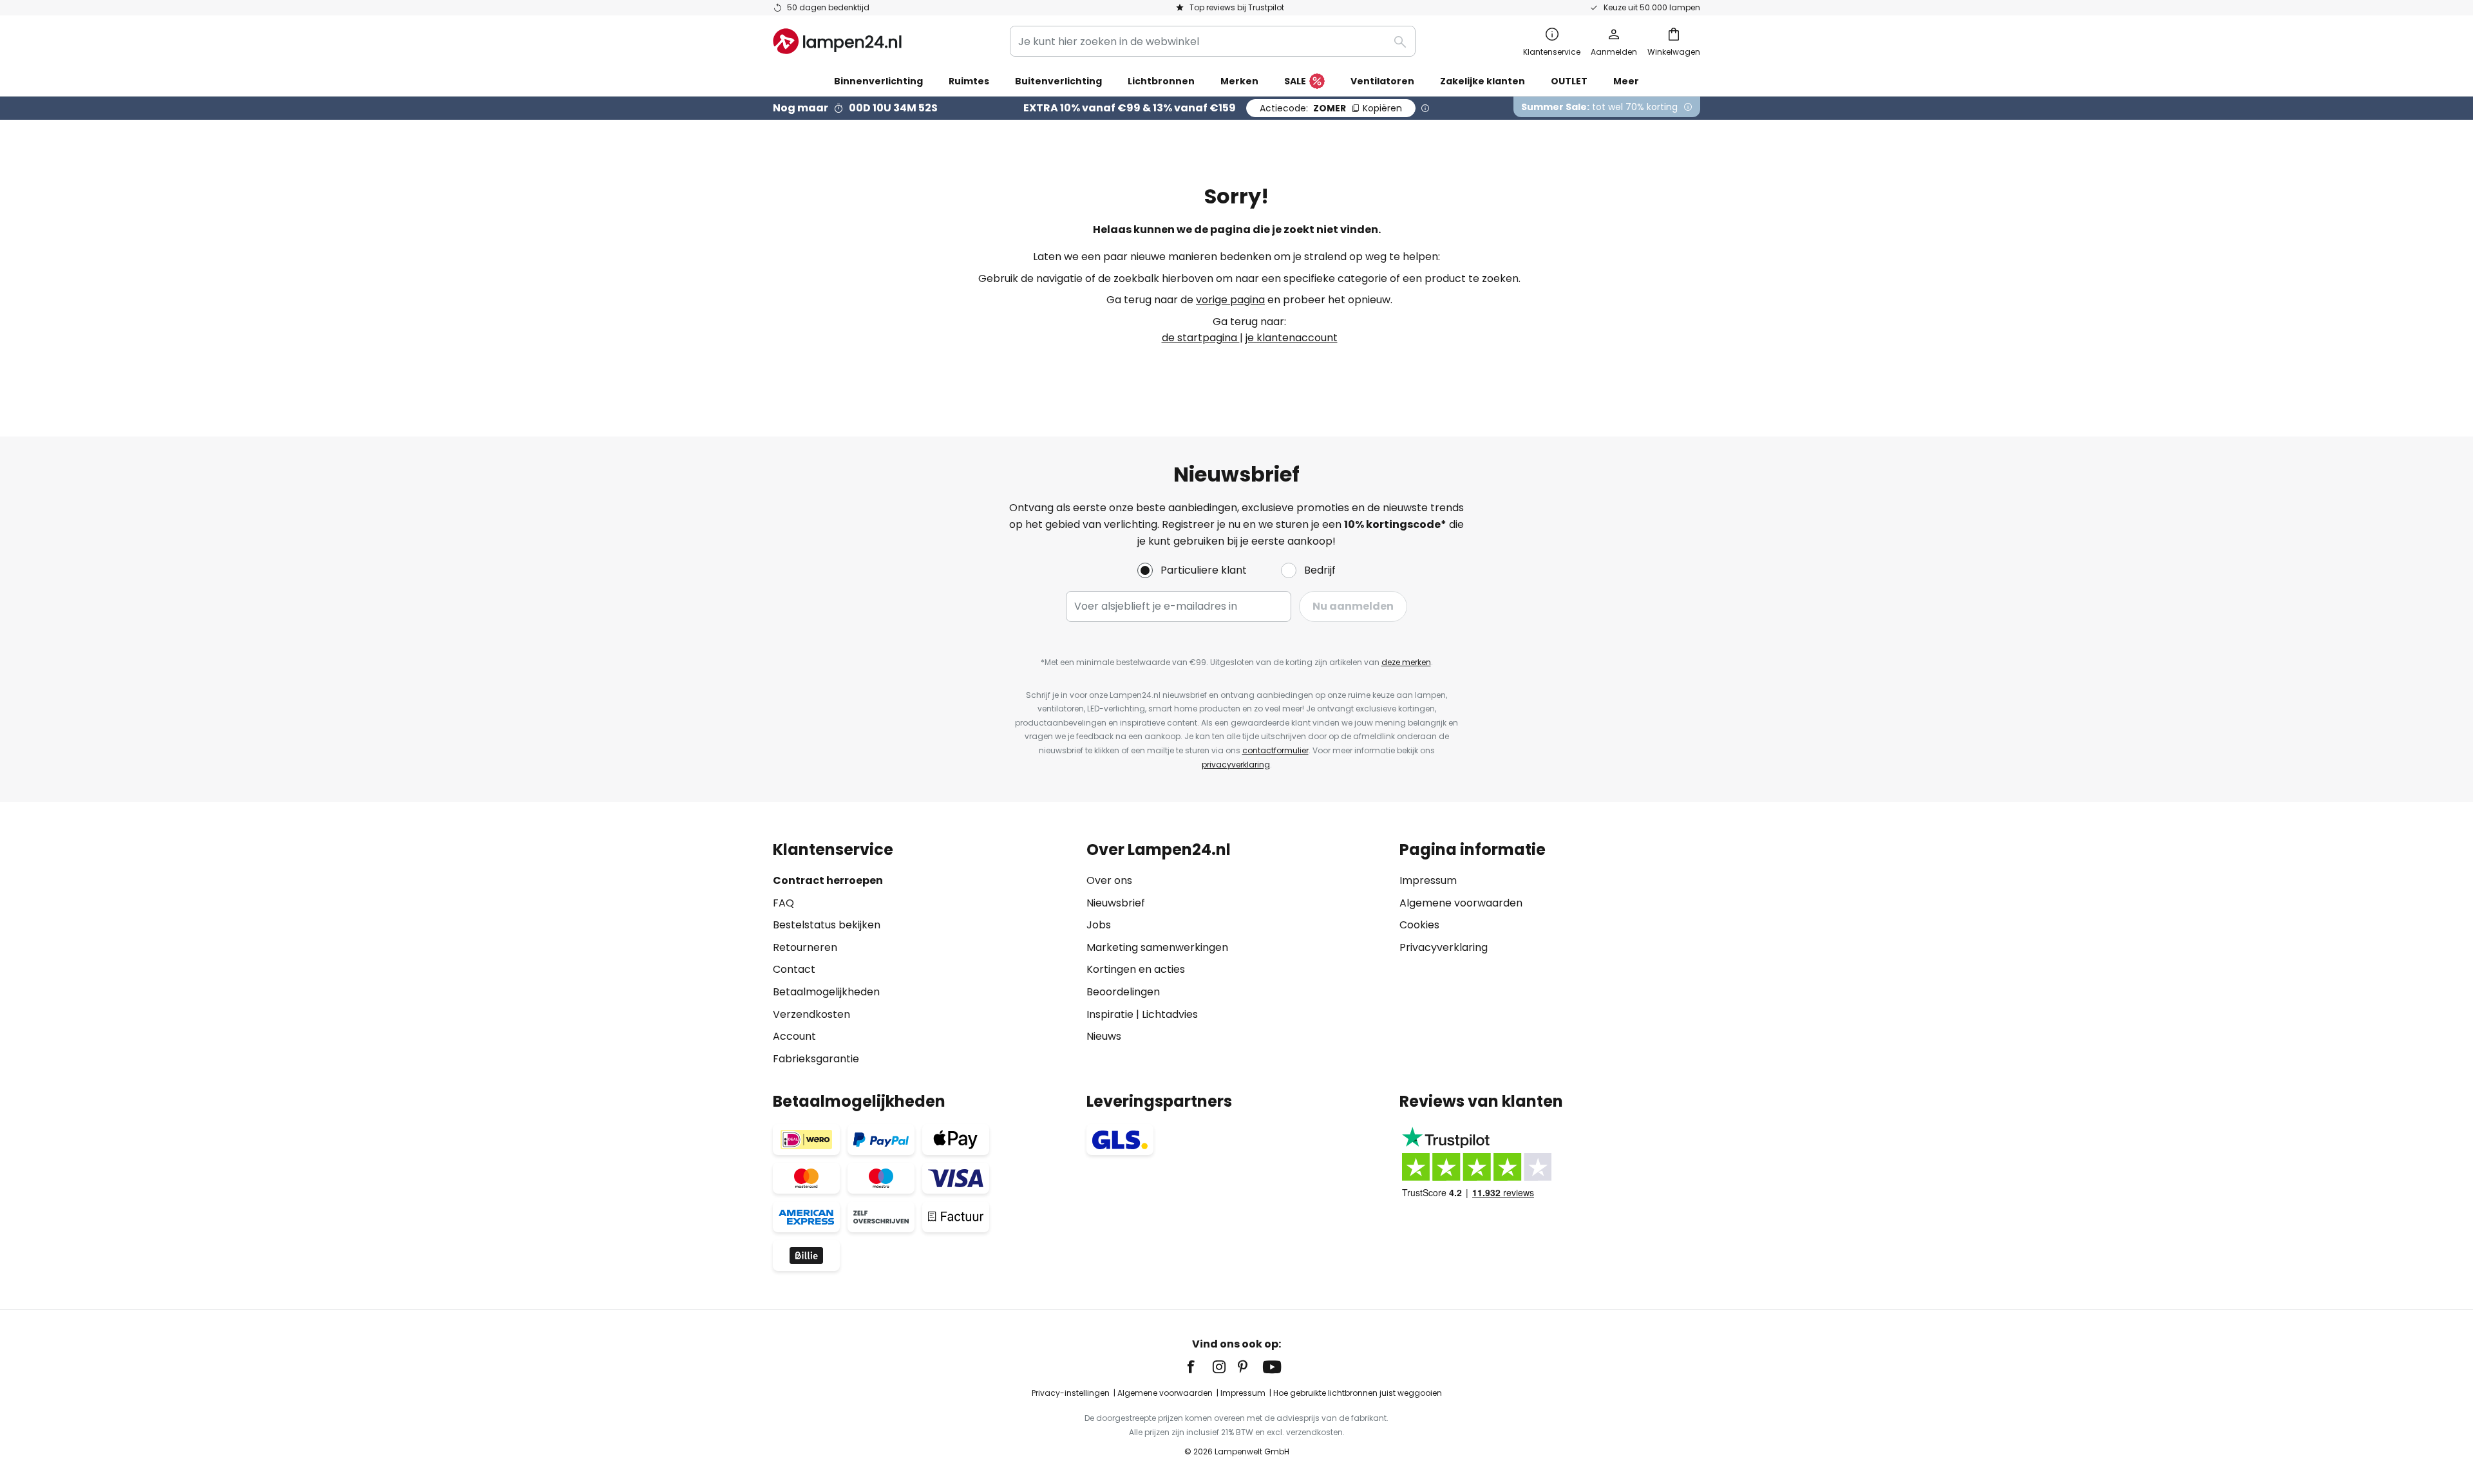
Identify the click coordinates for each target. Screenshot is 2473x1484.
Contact (794, 969)
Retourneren (805, 947)
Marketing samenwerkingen (1157, 947)
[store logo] (837, 41)
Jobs (1099, 925)
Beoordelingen (1123, 992)
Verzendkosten (811, 1014)
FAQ (783, 903)
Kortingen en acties (1136, 969)
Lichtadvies (1170, 1014)
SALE (1295, 81)
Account (794, 1036)
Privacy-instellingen (1071, 1393)
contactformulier (1275, 750)
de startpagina (1201, 338)
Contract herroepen (828, 880)
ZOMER (1331, 108)
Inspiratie (1110, 1014)
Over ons (1109, 880)
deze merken (1406, 662)
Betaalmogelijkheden (826, 992)
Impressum (1428, 880)
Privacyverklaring (1444, 947)
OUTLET (1569, 81)
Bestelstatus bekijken (827, 925)
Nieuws (1104, 1036)
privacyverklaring (1236, 765)
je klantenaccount (1292, 338)
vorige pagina (1230, 300)
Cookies (1419, 925)
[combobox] (1213, 41)
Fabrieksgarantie (816, 1059)
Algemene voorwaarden (1461, 903)
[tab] (923, 954)
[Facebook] (1199, 1367)
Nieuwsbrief (1116, 903)
